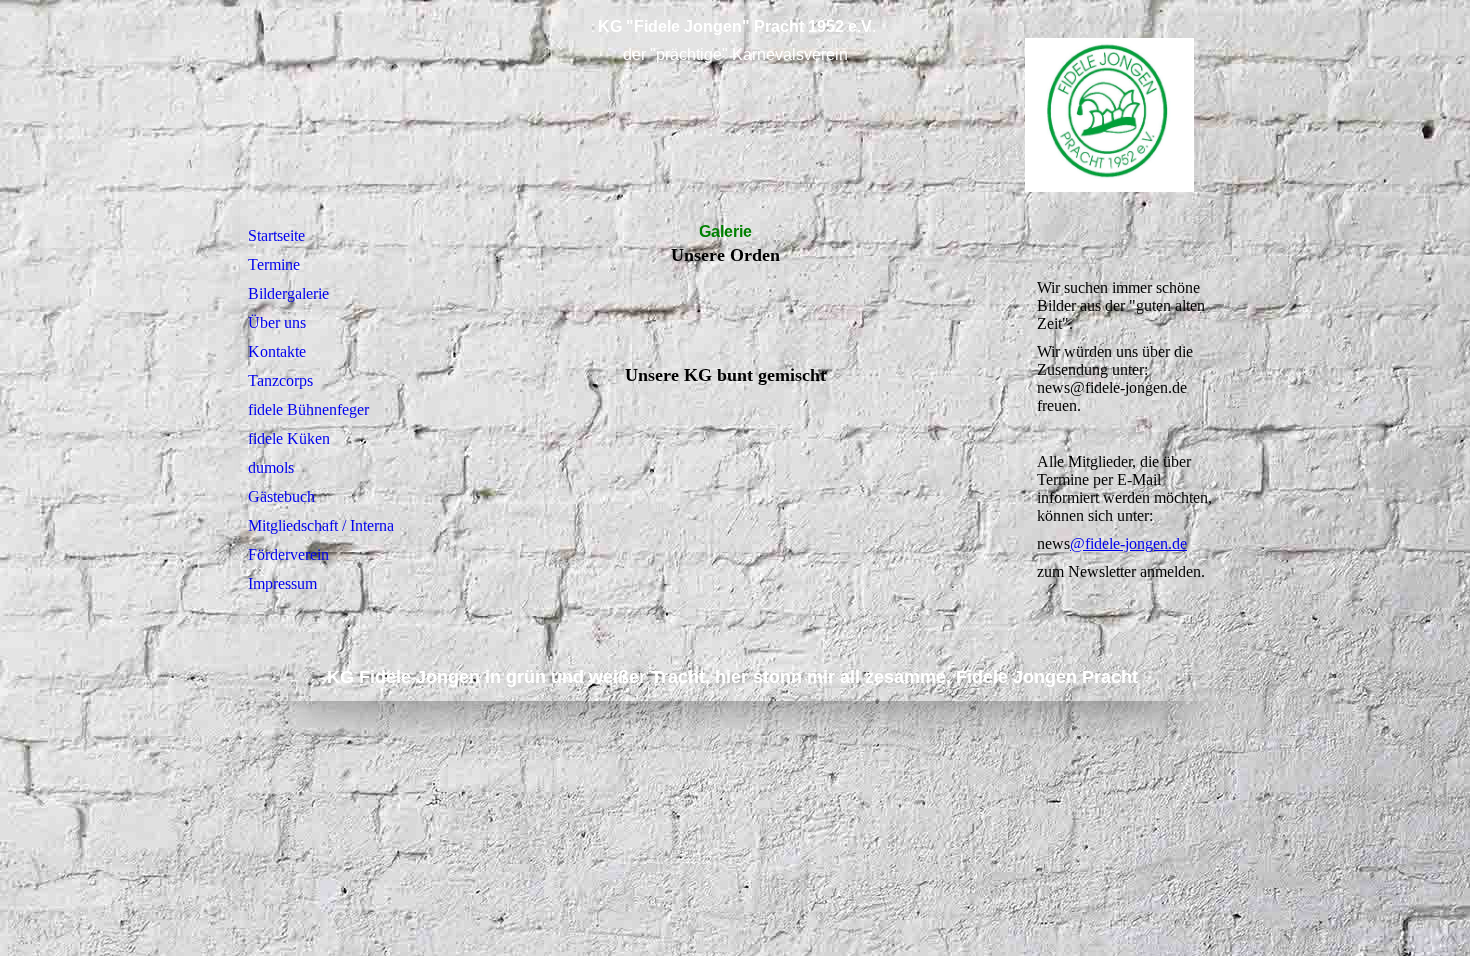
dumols (271, 467)
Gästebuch (281, 496)
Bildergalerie (288, 293)
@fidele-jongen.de (1128, 543)
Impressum (282, 583)
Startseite (276, 235)
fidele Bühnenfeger (308, 409)
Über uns (277, 322)
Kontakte (277, 351)
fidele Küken (289, 438)
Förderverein (288, 554)
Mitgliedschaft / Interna (321, 525)
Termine (274, 264)
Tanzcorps (280, 380)
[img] (735, 113)
